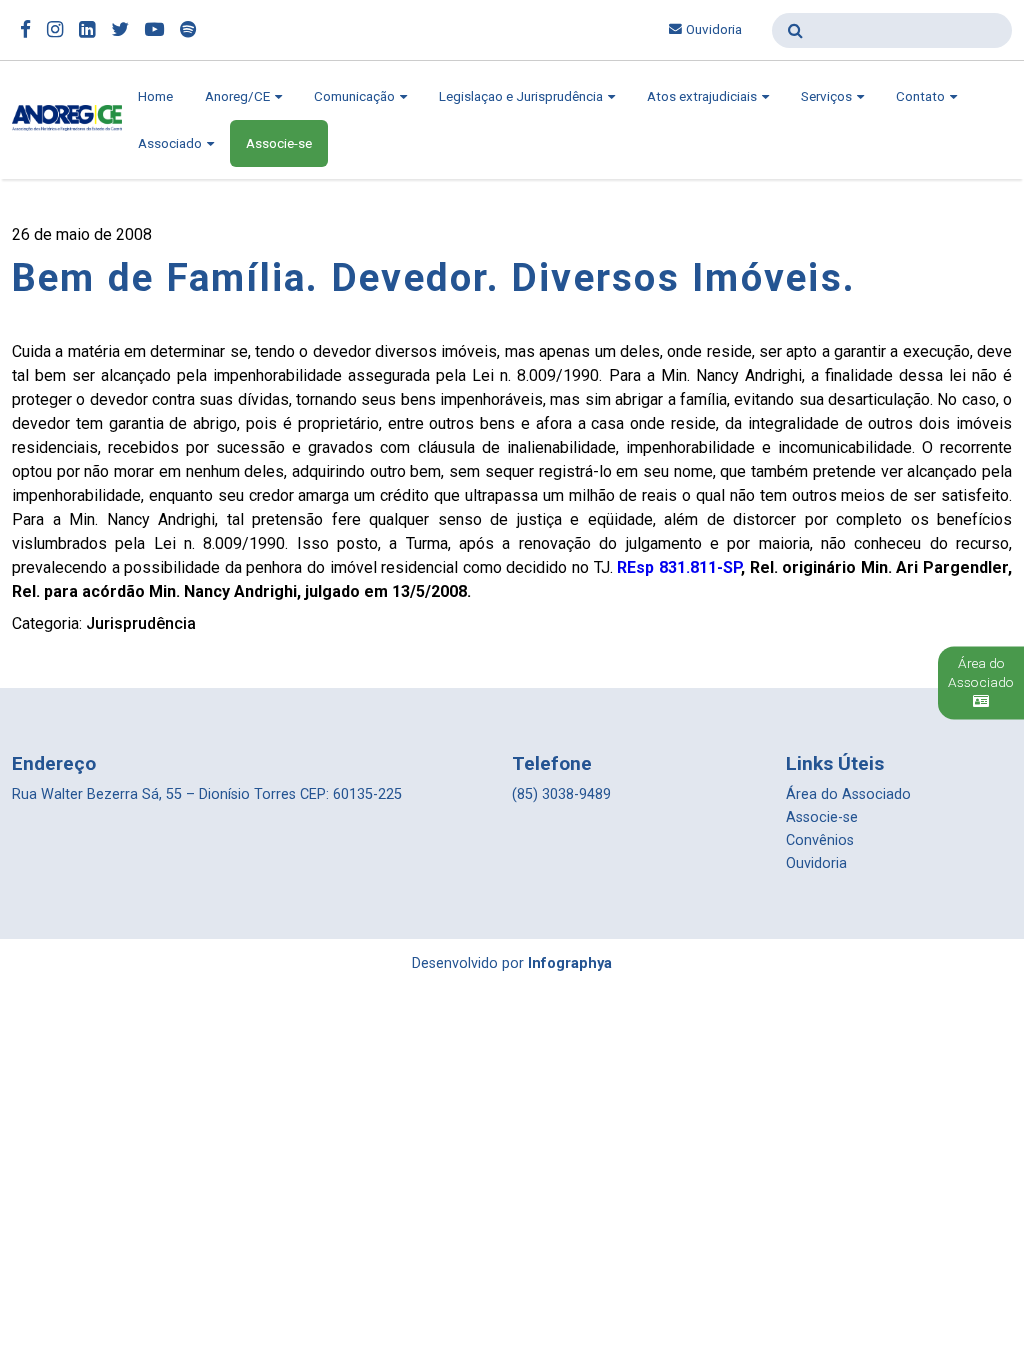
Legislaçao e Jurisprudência (522, 96)
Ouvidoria (714, 29)
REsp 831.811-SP (679, 567)
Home (155, 96)
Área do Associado (848, 794)
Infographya (570, 963)
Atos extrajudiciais (703, 96)
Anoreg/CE (239, 96)
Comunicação (356, 96)
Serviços (828, 96)
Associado (171, 143)
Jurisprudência (141, 623)
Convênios (820, 840)
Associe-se (279, 143)
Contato (922, 96)
